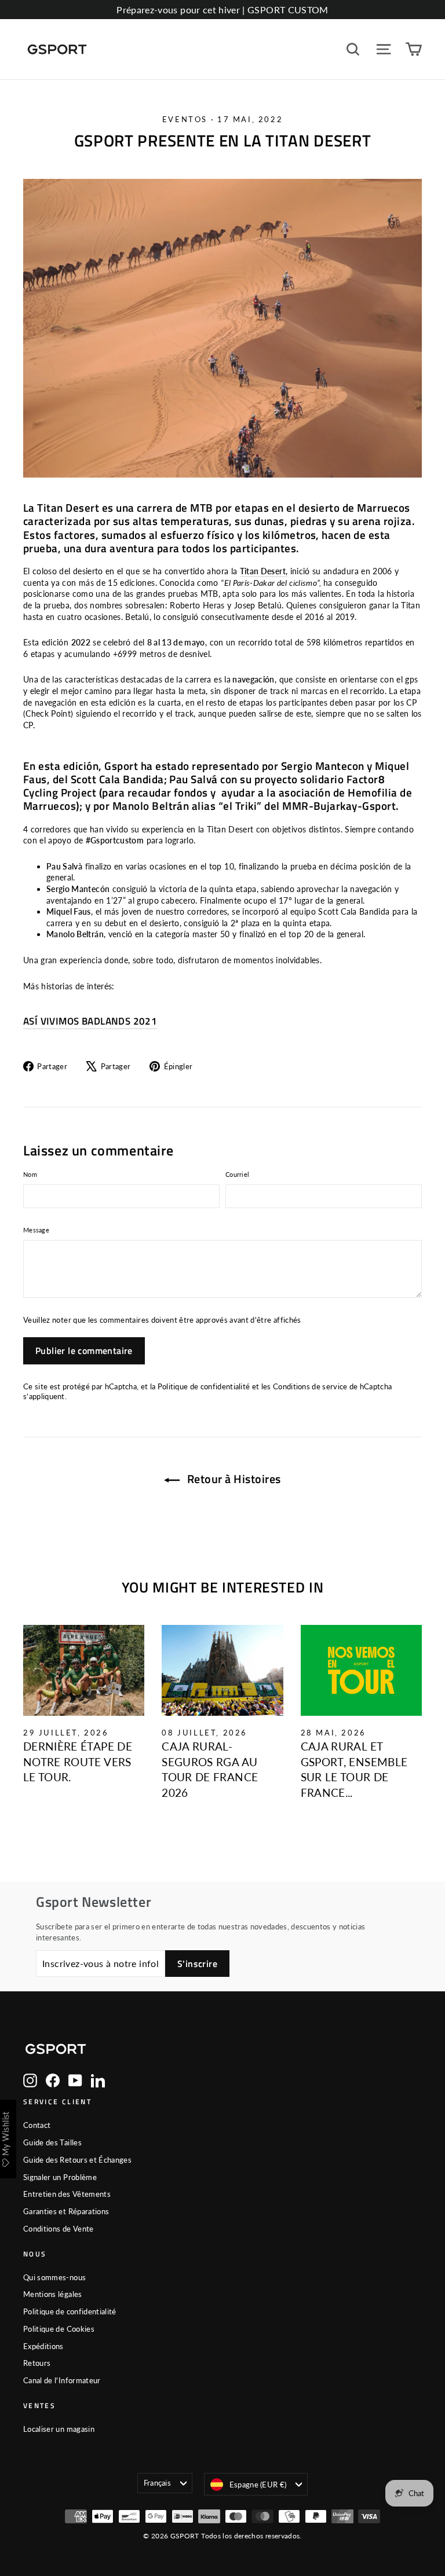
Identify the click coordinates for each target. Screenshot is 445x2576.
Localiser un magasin (59, 2429)
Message (36, 1230)
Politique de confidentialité (204, 1387)
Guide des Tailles (52, 2142)
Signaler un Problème (60, 2177)
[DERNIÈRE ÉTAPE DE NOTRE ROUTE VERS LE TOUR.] (84, 1670)
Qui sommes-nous (54, 2277)
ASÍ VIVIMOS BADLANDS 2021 (90, 1021)
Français (158, 2483)
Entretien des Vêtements (67, 2194)
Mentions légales (53, 2294)
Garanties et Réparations (66, 2211)
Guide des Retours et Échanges (77, 2160)
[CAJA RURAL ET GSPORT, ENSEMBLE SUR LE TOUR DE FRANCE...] (361, 1670)
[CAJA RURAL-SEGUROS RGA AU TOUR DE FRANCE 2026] (222, 1670)
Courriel (237, 1174)
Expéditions (43, 2346)
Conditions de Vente (59, 2229)
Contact (37, 2125)
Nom (30, 1174)
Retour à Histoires (233, 1479)
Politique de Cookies (59, 2329)
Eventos (185, 119)
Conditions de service (310, 1387)
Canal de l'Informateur (62, 2380)
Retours (37, 2363)
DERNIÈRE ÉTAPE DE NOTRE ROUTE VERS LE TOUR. (78, 1762)
